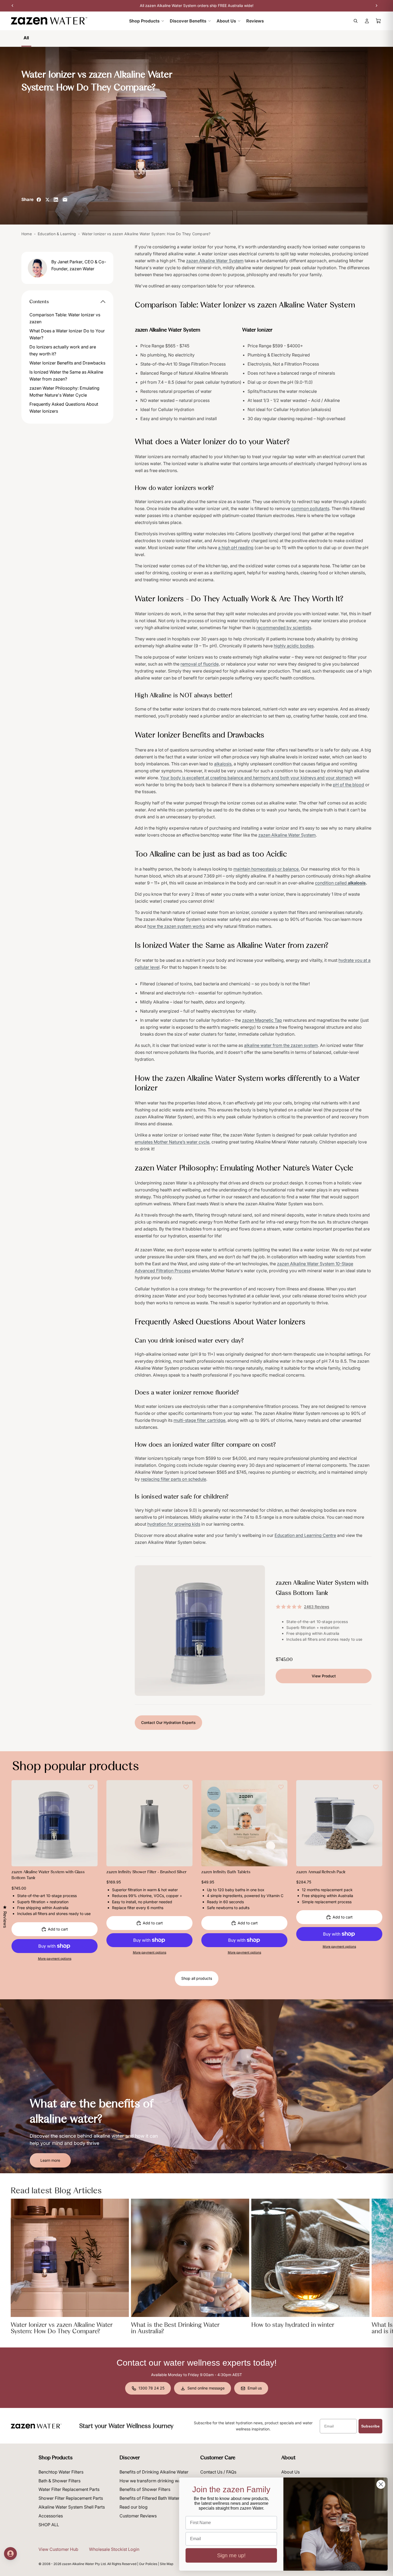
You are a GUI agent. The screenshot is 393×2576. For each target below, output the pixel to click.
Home (27, 234)
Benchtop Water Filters (61, 2472)
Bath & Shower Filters (59, 2481)
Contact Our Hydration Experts (168, 1722)
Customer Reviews (138, 2516)
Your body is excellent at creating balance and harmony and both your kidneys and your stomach (257, 778)
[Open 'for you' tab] (10, 2554)
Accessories (51, 2516)
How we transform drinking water (153, 2481)
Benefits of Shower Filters (145, 2489)
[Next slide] (90, 1823)
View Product (324, 1676)
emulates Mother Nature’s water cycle (172, 1142)
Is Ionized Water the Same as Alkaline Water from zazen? (66, 375)
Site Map (167, 2564)
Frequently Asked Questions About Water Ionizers (64, 408)
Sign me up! (231, 2555)
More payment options (55, 1959)
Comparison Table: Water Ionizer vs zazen (65, 318)
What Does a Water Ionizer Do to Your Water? (67, 334)
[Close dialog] (381, 2484)
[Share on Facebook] (39, 200)
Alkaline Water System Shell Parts (72, 2507)
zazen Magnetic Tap (262, 1020)
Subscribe (370, 2426)
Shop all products (197, 1978)
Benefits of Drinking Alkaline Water (154, 2472)
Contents (39, 302)
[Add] (89, 1858)
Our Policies (148, 2564)
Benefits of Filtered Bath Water (150, 2498)
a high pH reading (236, 548)
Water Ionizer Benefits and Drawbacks (67, 363)
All (26, 38)
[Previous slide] (20, 1823)
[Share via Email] (65, 200)
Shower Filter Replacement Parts (71, 2498)
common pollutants (310, 508)
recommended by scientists (284, 628)
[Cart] (379, 21)
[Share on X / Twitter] (47, 200)
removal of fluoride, (200, 664)
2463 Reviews (317, 1607)
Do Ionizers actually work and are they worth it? (63, 350)
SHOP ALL (49, 2525)
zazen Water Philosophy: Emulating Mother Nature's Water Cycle (64, 392)
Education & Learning (57, 234)
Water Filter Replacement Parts (69, 2489)
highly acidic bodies (294, 646)
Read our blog (134, 2507)
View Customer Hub (58, 2549)
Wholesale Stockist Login (114, 2549)
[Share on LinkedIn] (56, 200)
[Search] (356, 21)
